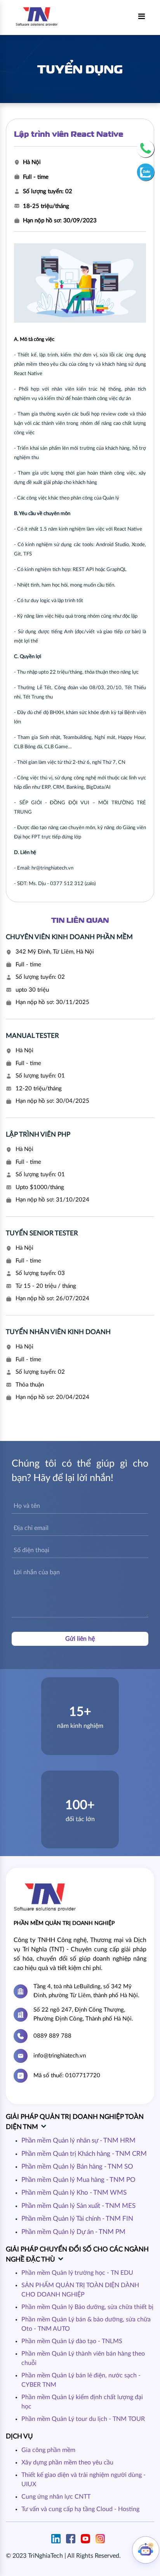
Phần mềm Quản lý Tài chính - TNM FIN (77, 2219)
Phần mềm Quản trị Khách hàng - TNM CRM (84, 2154)
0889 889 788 (52, 2036)
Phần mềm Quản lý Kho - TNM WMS (74, 2193)
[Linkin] (58, 2538)
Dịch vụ (19, 2436)
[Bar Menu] (142, 17)
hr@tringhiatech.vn (52, 868)
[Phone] (145, 149)
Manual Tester (32, 1036)
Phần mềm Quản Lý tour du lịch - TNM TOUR (83, 2419)
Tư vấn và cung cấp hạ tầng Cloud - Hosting (80, 2509)
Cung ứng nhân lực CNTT (56, 2497)
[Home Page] (37, 16)
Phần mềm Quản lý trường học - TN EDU (77, 2273)
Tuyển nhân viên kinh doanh (58, 1332)
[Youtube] (87, 2538)
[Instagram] (102, 2538)
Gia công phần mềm (48, 2450)
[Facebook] (73, 2538)
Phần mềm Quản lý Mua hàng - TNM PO (78, 2180)
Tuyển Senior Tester (42, 1233)
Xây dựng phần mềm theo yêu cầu (67, 2462)
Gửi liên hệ (80, 1639)
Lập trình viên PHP (38, 1134)
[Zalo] (145, 172)
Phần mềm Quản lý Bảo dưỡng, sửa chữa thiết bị (87, 2307)
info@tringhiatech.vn (60, 2056)
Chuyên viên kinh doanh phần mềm (69, 937)
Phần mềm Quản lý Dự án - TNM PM (73, 2232)
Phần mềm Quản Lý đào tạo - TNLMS (72, 2341)
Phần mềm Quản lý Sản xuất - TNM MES (78, 2206)
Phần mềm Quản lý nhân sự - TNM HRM (78, 2140)
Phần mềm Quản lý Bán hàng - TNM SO (77, 2166)
